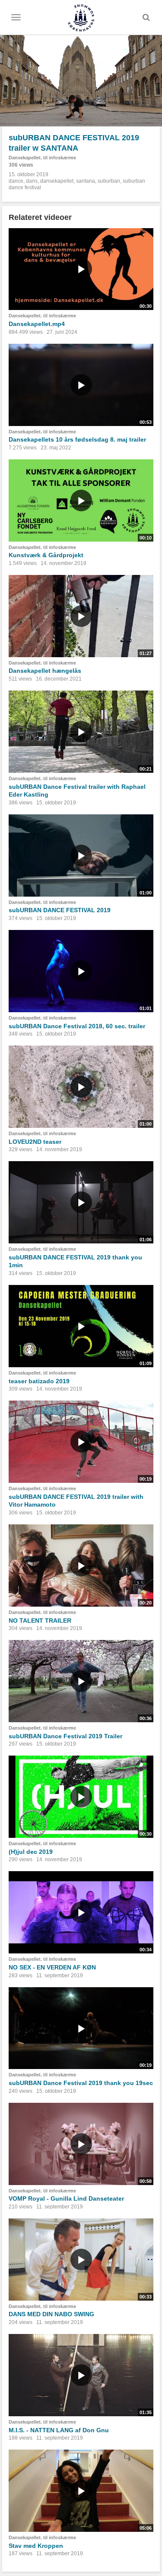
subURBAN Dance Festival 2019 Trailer (65, 1736)
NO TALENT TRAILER (40, 1620)
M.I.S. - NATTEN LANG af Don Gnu (59, 2430)
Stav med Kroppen (36, 2546)
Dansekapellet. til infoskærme (42, 158)
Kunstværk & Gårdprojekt (46, 555)
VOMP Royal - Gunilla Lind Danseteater (66, 2198)
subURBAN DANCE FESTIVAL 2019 (60, 910)
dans (32, 181)
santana (86, 181)
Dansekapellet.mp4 (37, 324)
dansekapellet (57, 181)
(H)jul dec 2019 (31, 1852)
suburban (109, 181)
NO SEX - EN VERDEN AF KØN (52, 1967)
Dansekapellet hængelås (45, 671)
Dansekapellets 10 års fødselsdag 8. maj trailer (77, 439)
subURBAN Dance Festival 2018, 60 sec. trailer (77, 1026)
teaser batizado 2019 (39, 1381)
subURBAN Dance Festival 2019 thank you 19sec (81, 2083)
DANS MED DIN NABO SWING (51, 2314)
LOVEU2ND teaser (35, 1142)
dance (16, 181)
